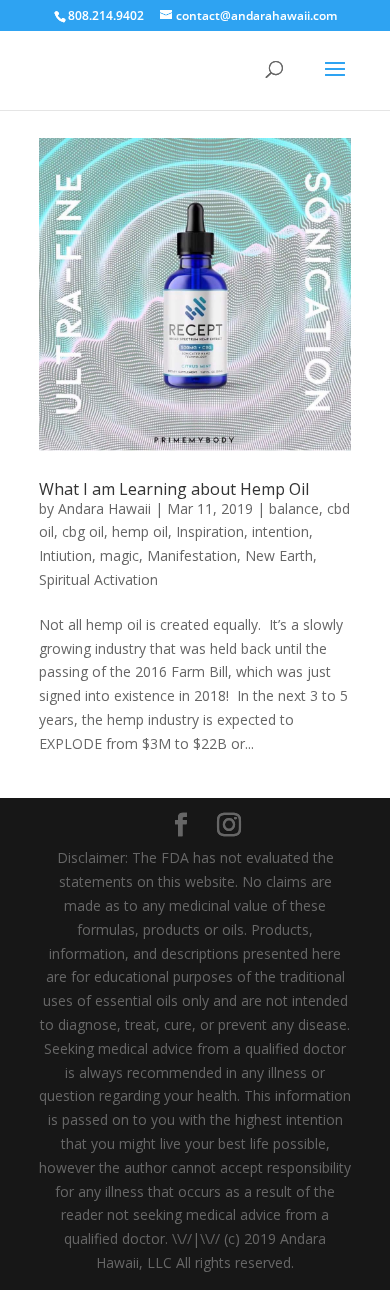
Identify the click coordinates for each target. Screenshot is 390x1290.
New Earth (279, 555)
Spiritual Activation (98, 579)
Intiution (65, 555)
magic (119, 555)
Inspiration (210, 531)
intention (280, 531)
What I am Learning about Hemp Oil (174, 489)
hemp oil (140, 531)
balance (294, 508)
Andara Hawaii (104, 508)
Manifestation (192, 555)
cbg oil (83, 531)
